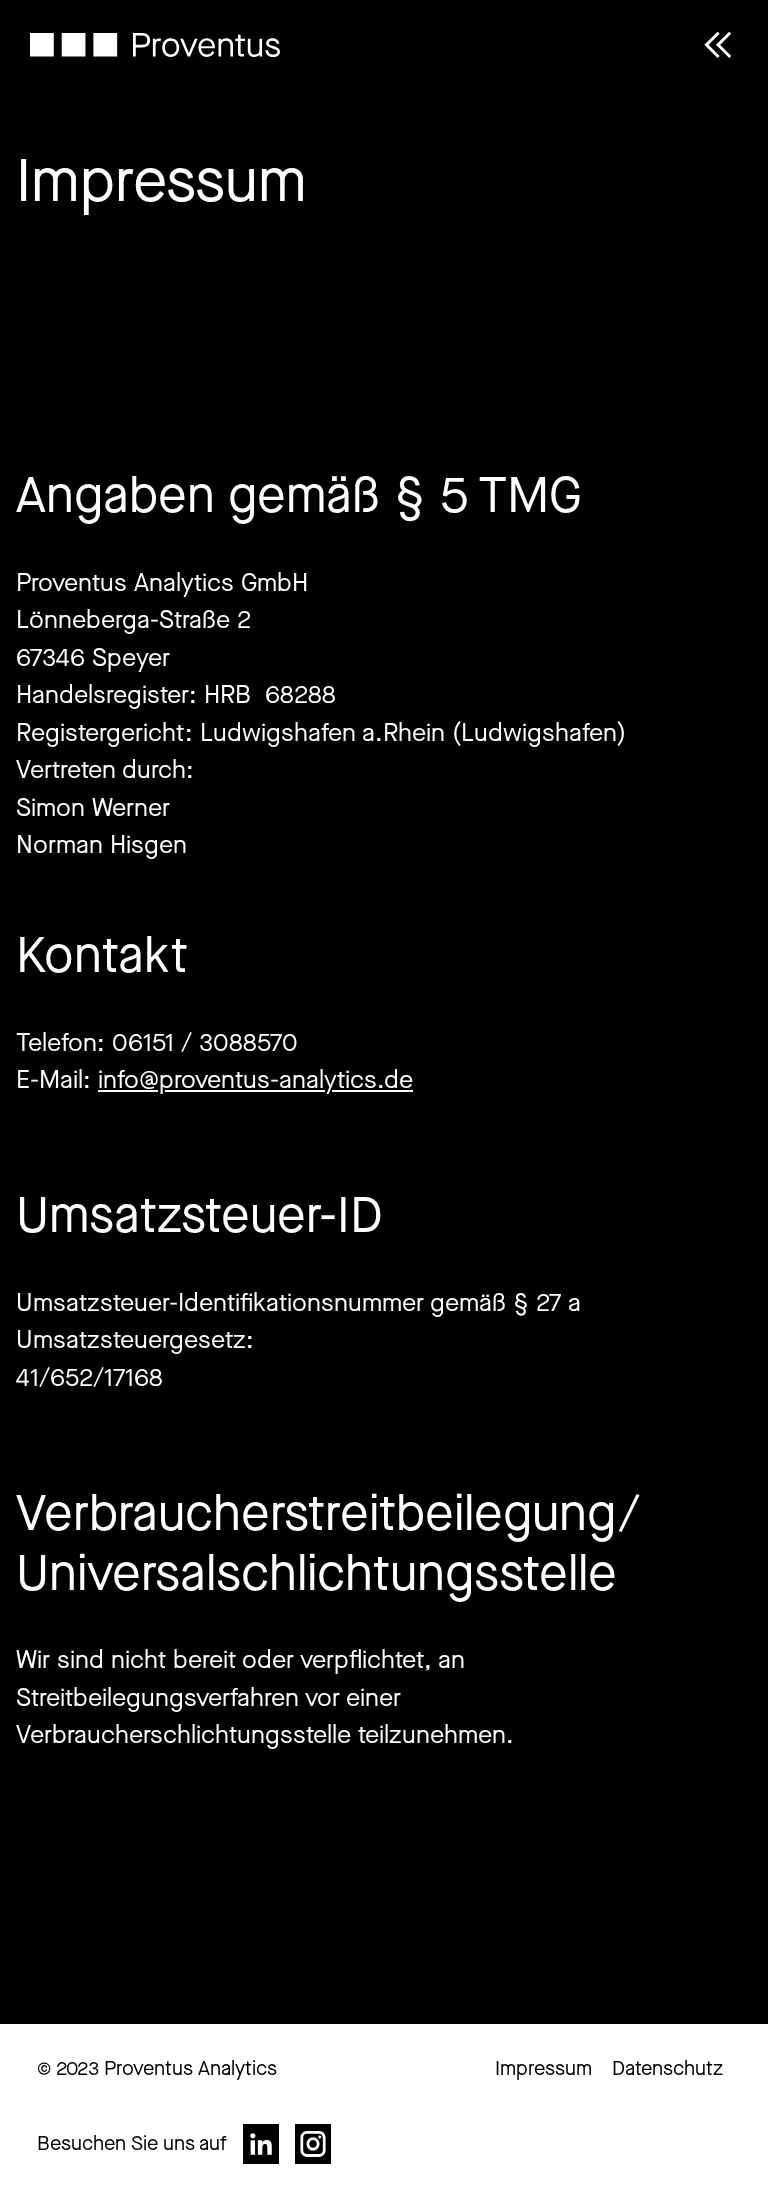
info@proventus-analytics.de (255, 1079)
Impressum (543, 2068)
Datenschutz (667, 2068)
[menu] (718, 50)
